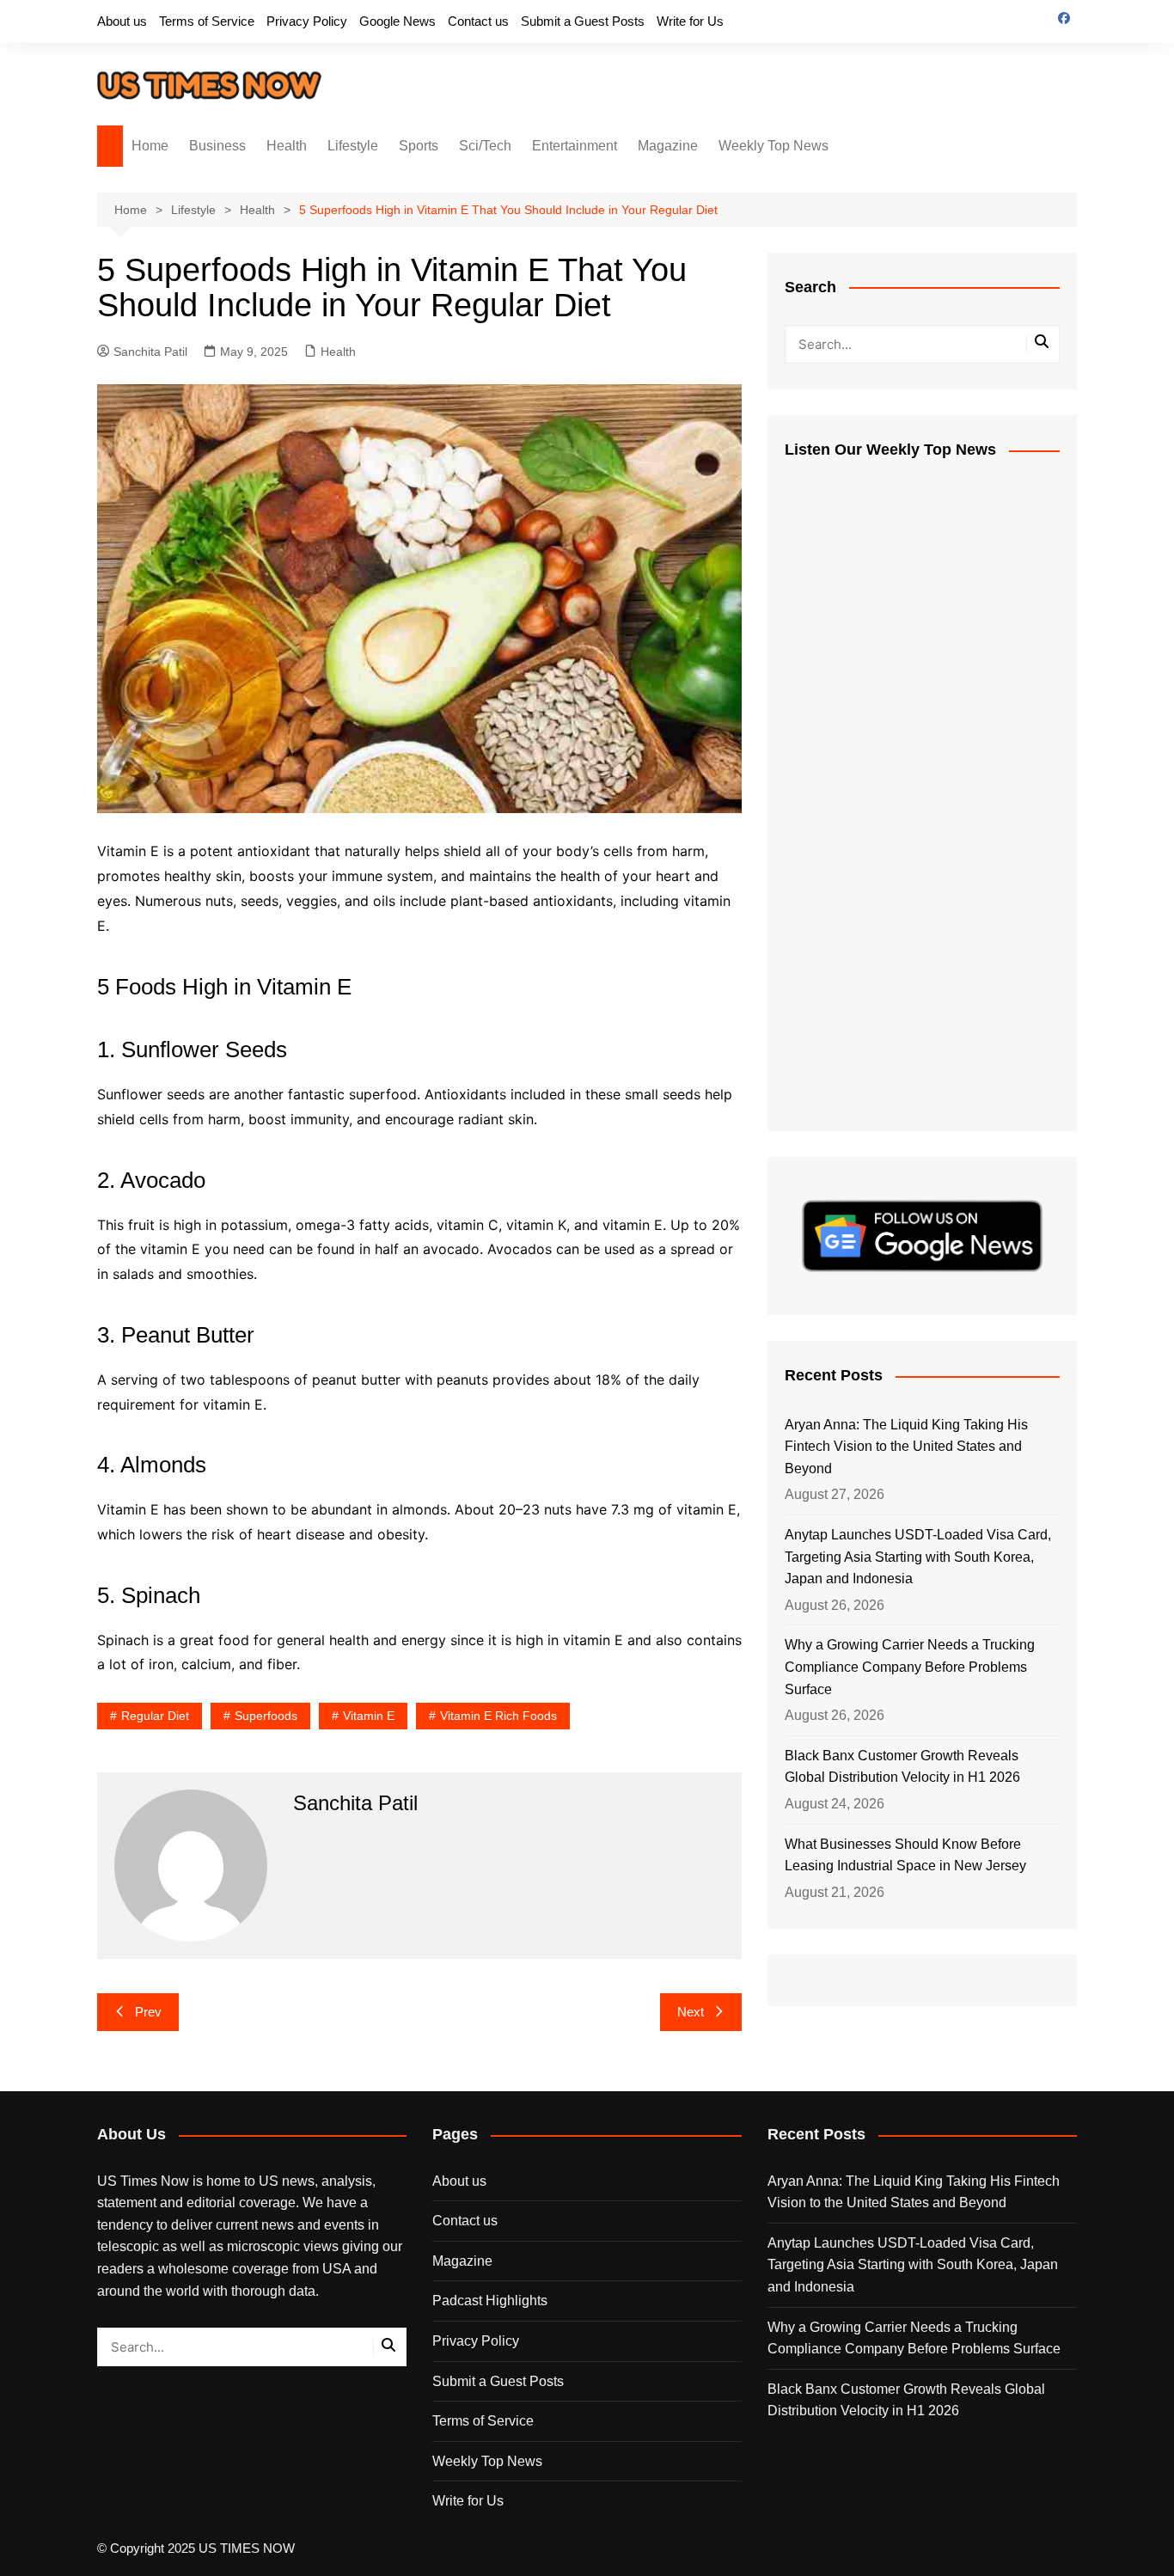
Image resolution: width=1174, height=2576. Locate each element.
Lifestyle (353, 146)
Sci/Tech (485, 146)
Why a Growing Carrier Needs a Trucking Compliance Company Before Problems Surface (910, 1667)
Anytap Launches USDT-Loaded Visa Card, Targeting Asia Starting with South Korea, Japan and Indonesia (918, 1557)
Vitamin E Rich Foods (498, 1716)
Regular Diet (155, 1716)
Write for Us (690, 21)
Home (150, 146)
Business (217, 146)
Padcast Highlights (490, 2301)
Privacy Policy (307, 21)
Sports (419, 146)
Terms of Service (207, 21)
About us (122, 21)
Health (287, 146)
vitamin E (369, 1716)
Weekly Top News (773, 146)
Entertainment (575, 146)
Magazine (668, 146)
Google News (397, 21)
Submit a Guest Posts (583, 21)
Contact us (478, 21)
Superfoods (266, 1716)
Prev (148, 2012)
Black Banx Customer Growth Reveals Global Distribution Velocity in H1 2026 (902, 1767)
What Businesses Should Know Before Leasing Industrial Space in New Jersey (905, 1855)
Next (691, 2012)
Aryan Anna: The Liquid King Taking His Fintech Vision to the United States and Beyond (906, 1447)
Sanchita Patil (150, 352)
